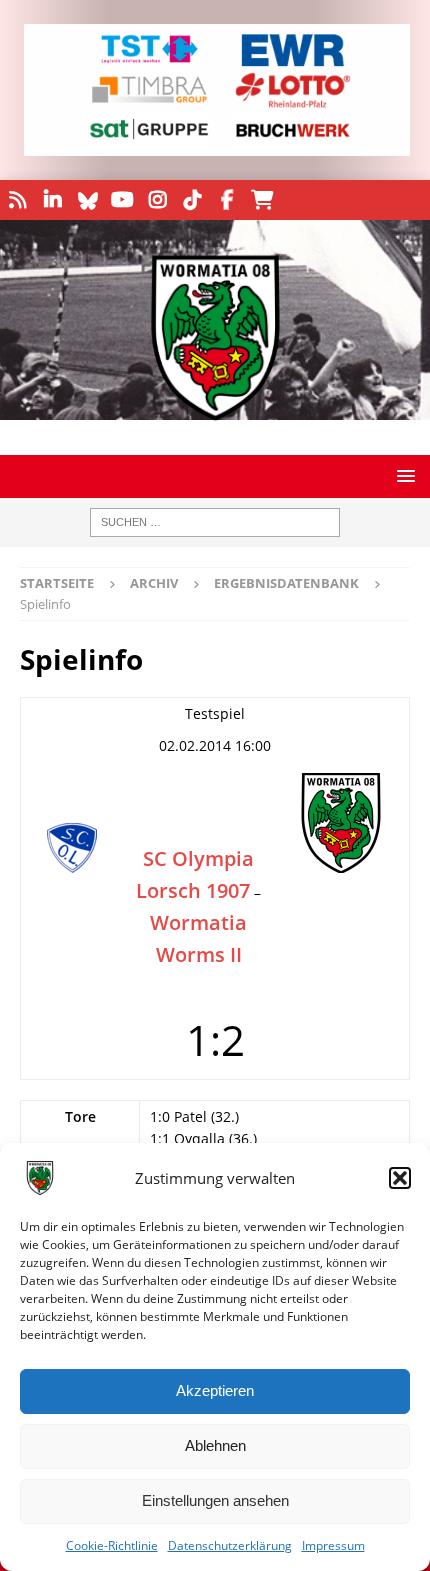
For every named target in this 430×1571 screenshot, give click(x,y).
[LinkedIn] (52, 200)
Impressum (333, 1545)
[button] (400, 1178)
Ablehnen (215, 1445)
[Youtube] (122, 200)
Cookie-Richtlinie (112, 1545)
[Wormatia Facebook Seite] (227, 200)
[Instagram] (157, 200)
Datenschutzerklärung (230, 1545)
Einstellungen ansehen (215, 1500)
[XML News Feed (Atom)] (17, 200)
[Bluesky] (87, 200)
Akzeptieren (215, 1390)
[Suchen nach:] (215, 522)
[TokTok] (192, 200)
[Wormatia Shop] (262, 200)
